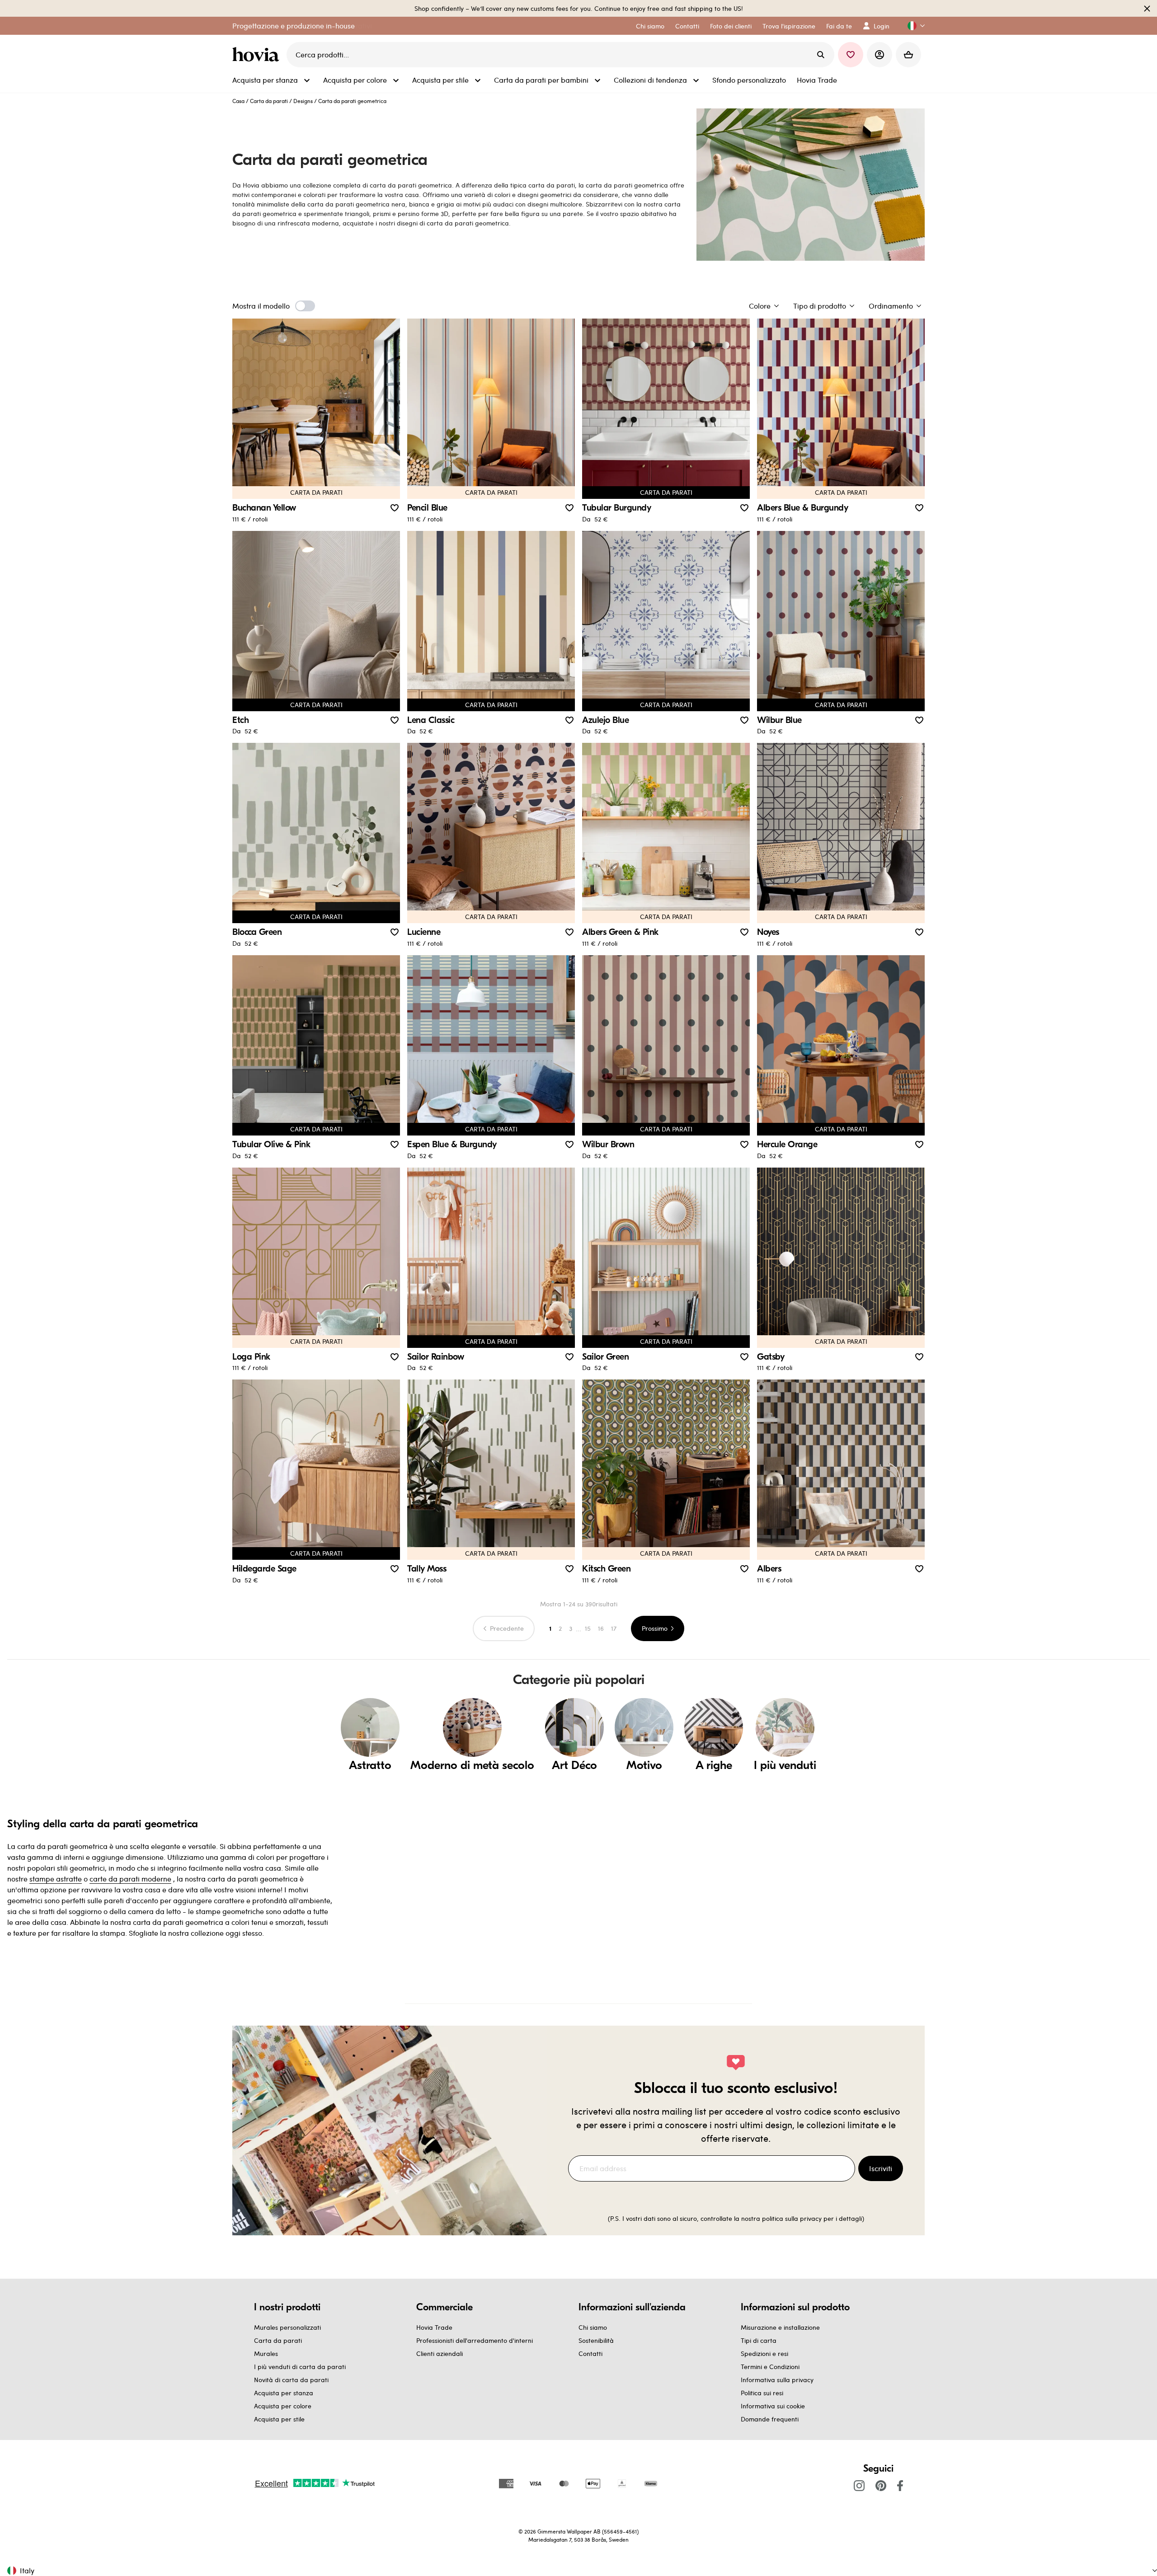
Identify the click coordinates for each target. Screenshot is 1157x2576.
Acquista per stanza (284, 2393)
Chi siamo (593, 2327)
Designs (303, 101)
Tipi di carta (759, 2340)
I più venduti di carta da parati (300, 2367)
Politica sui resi (762, 2393)
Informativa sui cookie (773, 2406)
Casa (238, 101)
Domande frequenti (770, 2419)
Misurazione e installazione (780, 2327)
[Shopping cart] (908, 55)
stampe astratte (56, 1879)
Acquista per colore (283, 2406)
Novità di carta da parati (291, 2380)
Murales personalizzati (287, 2327)
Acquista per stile (279, 2419)
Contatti (590, 2353)
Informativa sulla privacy (777, 2380)
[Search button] (821, 55)
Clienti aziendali (440, 2353)
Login (882, 26)
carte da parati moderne (130, 1879)
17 (614, 1628)
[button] (912, 26)
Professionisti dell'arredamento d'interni (475, 2340)
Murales (266, 2353)
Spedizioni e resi (764, 2353)
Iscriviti (881, 2168)
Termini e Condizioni (770, 2367)
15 (588, 1628)
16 (601, 1628)
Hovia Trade (434, 2327)
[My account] (880, 55)
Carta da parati (269, 101)
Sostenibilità (596, 2340)
